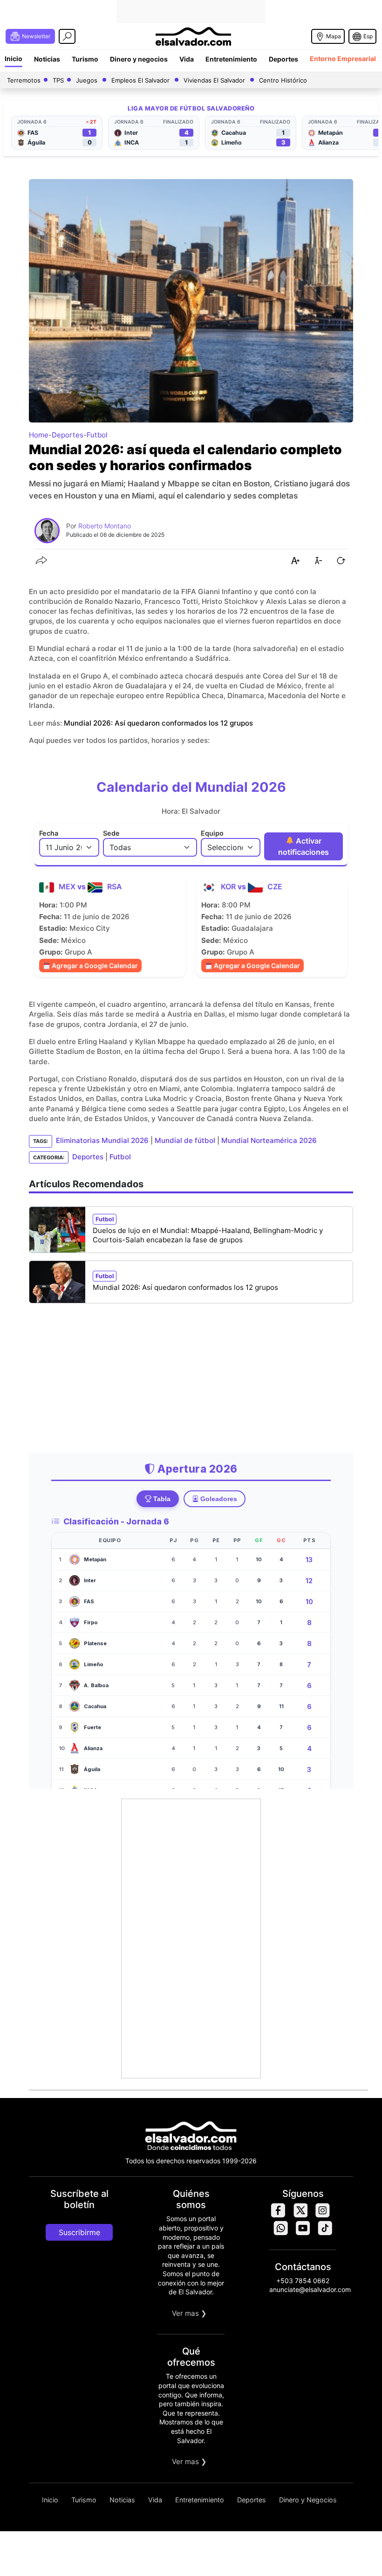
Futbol (97, 435)
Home (39, 435)
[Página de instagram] (322, 2215)
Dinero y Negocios (308, 2500)
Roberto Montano (105, 526)
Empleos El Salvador (140, 80)
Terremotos (24, 80)
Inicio (14, 59)
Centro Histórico (283, 80)
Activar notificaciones (304, 846)
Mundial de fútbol (185, 1141)
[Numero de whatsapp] (280, 2233)
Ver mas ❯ (189, 2313)
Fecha (49, 833)
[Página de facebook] (278, 2215)
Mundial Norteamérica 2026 (269, 1141)
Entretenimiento (231, 59)
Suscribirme (79, 2232)
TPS (58, 80)
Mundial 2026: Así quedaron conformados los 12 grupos (158, 723)
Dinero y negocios (139, 59)
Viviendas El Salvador (214, 80)
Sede (111, 833)
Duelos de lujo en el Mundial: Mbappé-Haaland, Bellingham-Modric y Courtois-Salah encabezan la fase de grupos (208, 1235)
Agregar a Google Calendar (94, 966)
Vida (187, 59)
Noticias (47, 59)
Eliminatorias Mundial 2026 (102, 1141)
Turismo (85, 59)
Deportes (283, 59)
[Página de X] (300, 2215)
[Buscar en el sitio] (67, 36)
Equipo (212, 833)
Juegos (87, 80)
